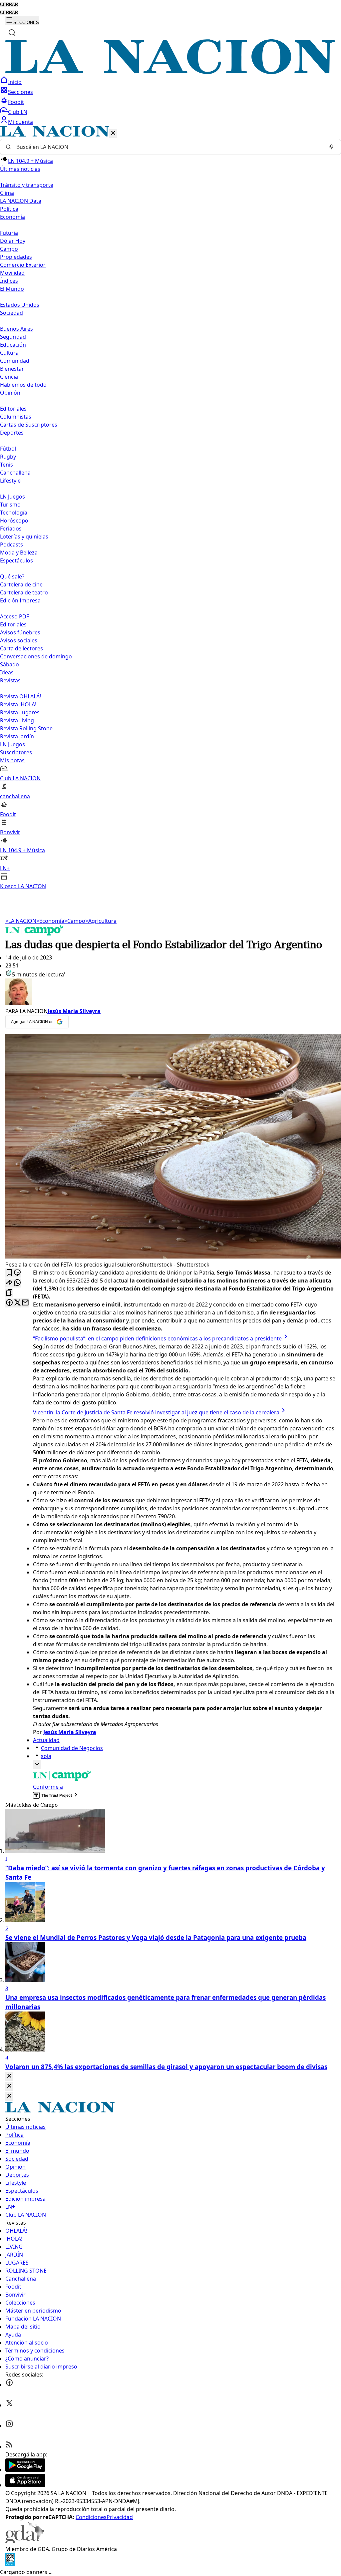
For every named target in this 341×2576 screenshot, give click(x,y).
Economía (50, 921)
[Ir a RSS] (9, 2446)
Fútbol (8, 449)
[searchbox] (168, 147)
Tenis (6, 465)
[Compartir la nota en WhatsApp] (17, 1283)
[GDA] (25, 2541)
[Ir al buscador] (12, 33)
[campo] (35, 933)
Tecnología (14, 513)
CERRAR (9, 4)
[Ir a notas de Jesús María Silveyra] (170, 993)
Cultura (9, 353)
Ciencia (9, 377)
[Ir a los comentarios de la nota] (17, 1273)
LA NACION (21, 921)
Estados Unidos (20, 305)
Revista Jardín (17, 736)
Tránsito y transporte (27, 185)
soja (46, 1756)
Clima (7, 193)
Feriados (11, 529)
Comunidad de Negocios (72, 1748)
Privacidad (120, 2517)
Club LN (18, 112)
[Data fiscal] (10, 2564)
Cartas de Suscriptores (29, 425)
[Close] (9, 2076)
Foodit (16, 102)
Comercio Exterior (23, 265)
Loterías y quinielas (24, 537)
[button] (170, 508)
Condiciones (91, 2517)
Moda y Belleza (19, 552)
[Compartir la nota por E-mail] (25, 1303)
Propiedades (16, 257)
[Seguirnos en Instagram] (9, 2426)
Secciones (20, 92)
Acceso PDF (14, 616)
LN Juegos (12, 497)
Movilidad (12, 273)
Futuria (9, 233)
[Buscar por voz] (331, 147)
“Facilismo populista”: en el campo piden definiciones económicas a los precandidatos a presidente (157, 1338)
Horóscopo (14, 521)
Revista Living (17, 720)
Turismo (10, 505)
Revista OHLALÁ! (20, 696)
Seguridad (13, 337)
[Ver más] (37, 1765)
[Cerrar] (113, 133)
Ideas (7, 672)
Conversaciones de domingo (36, 656)
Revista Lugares (20, 712)
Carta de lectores (21, 648)
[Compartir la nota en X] (17, 1303)
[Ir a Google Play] (25, 2470)
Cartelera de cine (21, 584)
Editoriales (13, 409)
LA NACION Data (21, 201)
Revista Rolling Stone (26, 728)
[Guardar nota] (9, 1273)
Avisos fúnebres (20, 632)
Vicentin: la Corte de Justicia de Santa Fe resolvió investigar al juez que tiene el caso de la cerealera (156, 1412)
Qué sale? (12, 576)
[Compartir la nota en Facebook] (9, 1303)
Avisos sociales (19, 640)
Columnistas (16, 417)
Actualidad (46, 1740)
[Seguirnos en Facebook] (9, 2385)
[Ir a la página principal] (170, 72)
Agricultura (101, 921)
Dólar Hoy (13, 241)
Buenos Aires (16, 329)
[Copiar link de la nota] (9, 1293)
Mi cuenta (20, 122)
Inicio (15, 82)
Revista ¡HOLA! (18, 704)
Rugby (8, 457)
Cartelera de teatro (24, 592)
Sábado (9, 664)
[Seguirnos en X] (9, 2405)
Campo (9, 249)
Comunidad (15, 361)
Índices (9, 281)
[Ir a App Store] (25, 2485)
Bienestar (12, 369)
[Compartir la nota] (9, 1283)
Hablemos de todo (23, 385)
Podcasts (11, 545)
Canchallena (15, 473)
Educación (13, 345)
